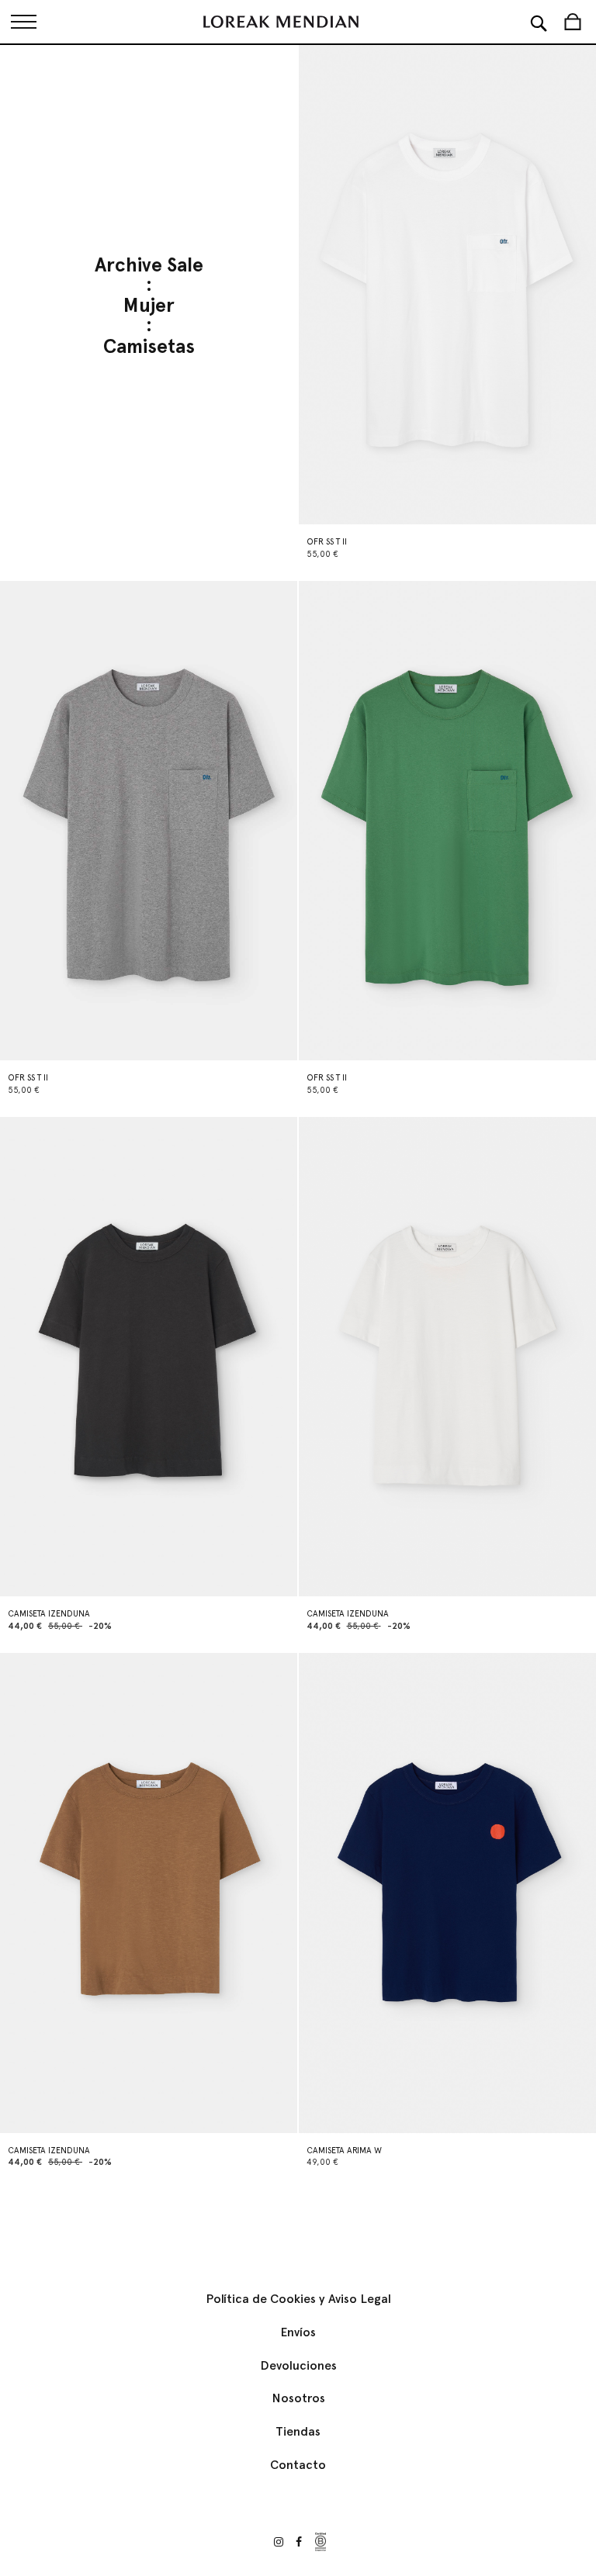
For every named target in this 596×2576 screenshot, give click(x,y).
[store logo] (281, 22)
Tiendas (298, 2431)
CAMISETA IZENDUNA (49, 1614)
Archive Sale (149, 266)
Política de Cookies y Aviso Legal (298, 2299)
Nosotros (298, 2398)
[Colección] (23, 22)
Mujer (149, 306)
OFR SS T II (327, 542)
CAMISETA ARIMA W (344, 2151)
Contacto (298, 2465)
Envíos (298, 2332)
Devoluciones (298, 2365)
